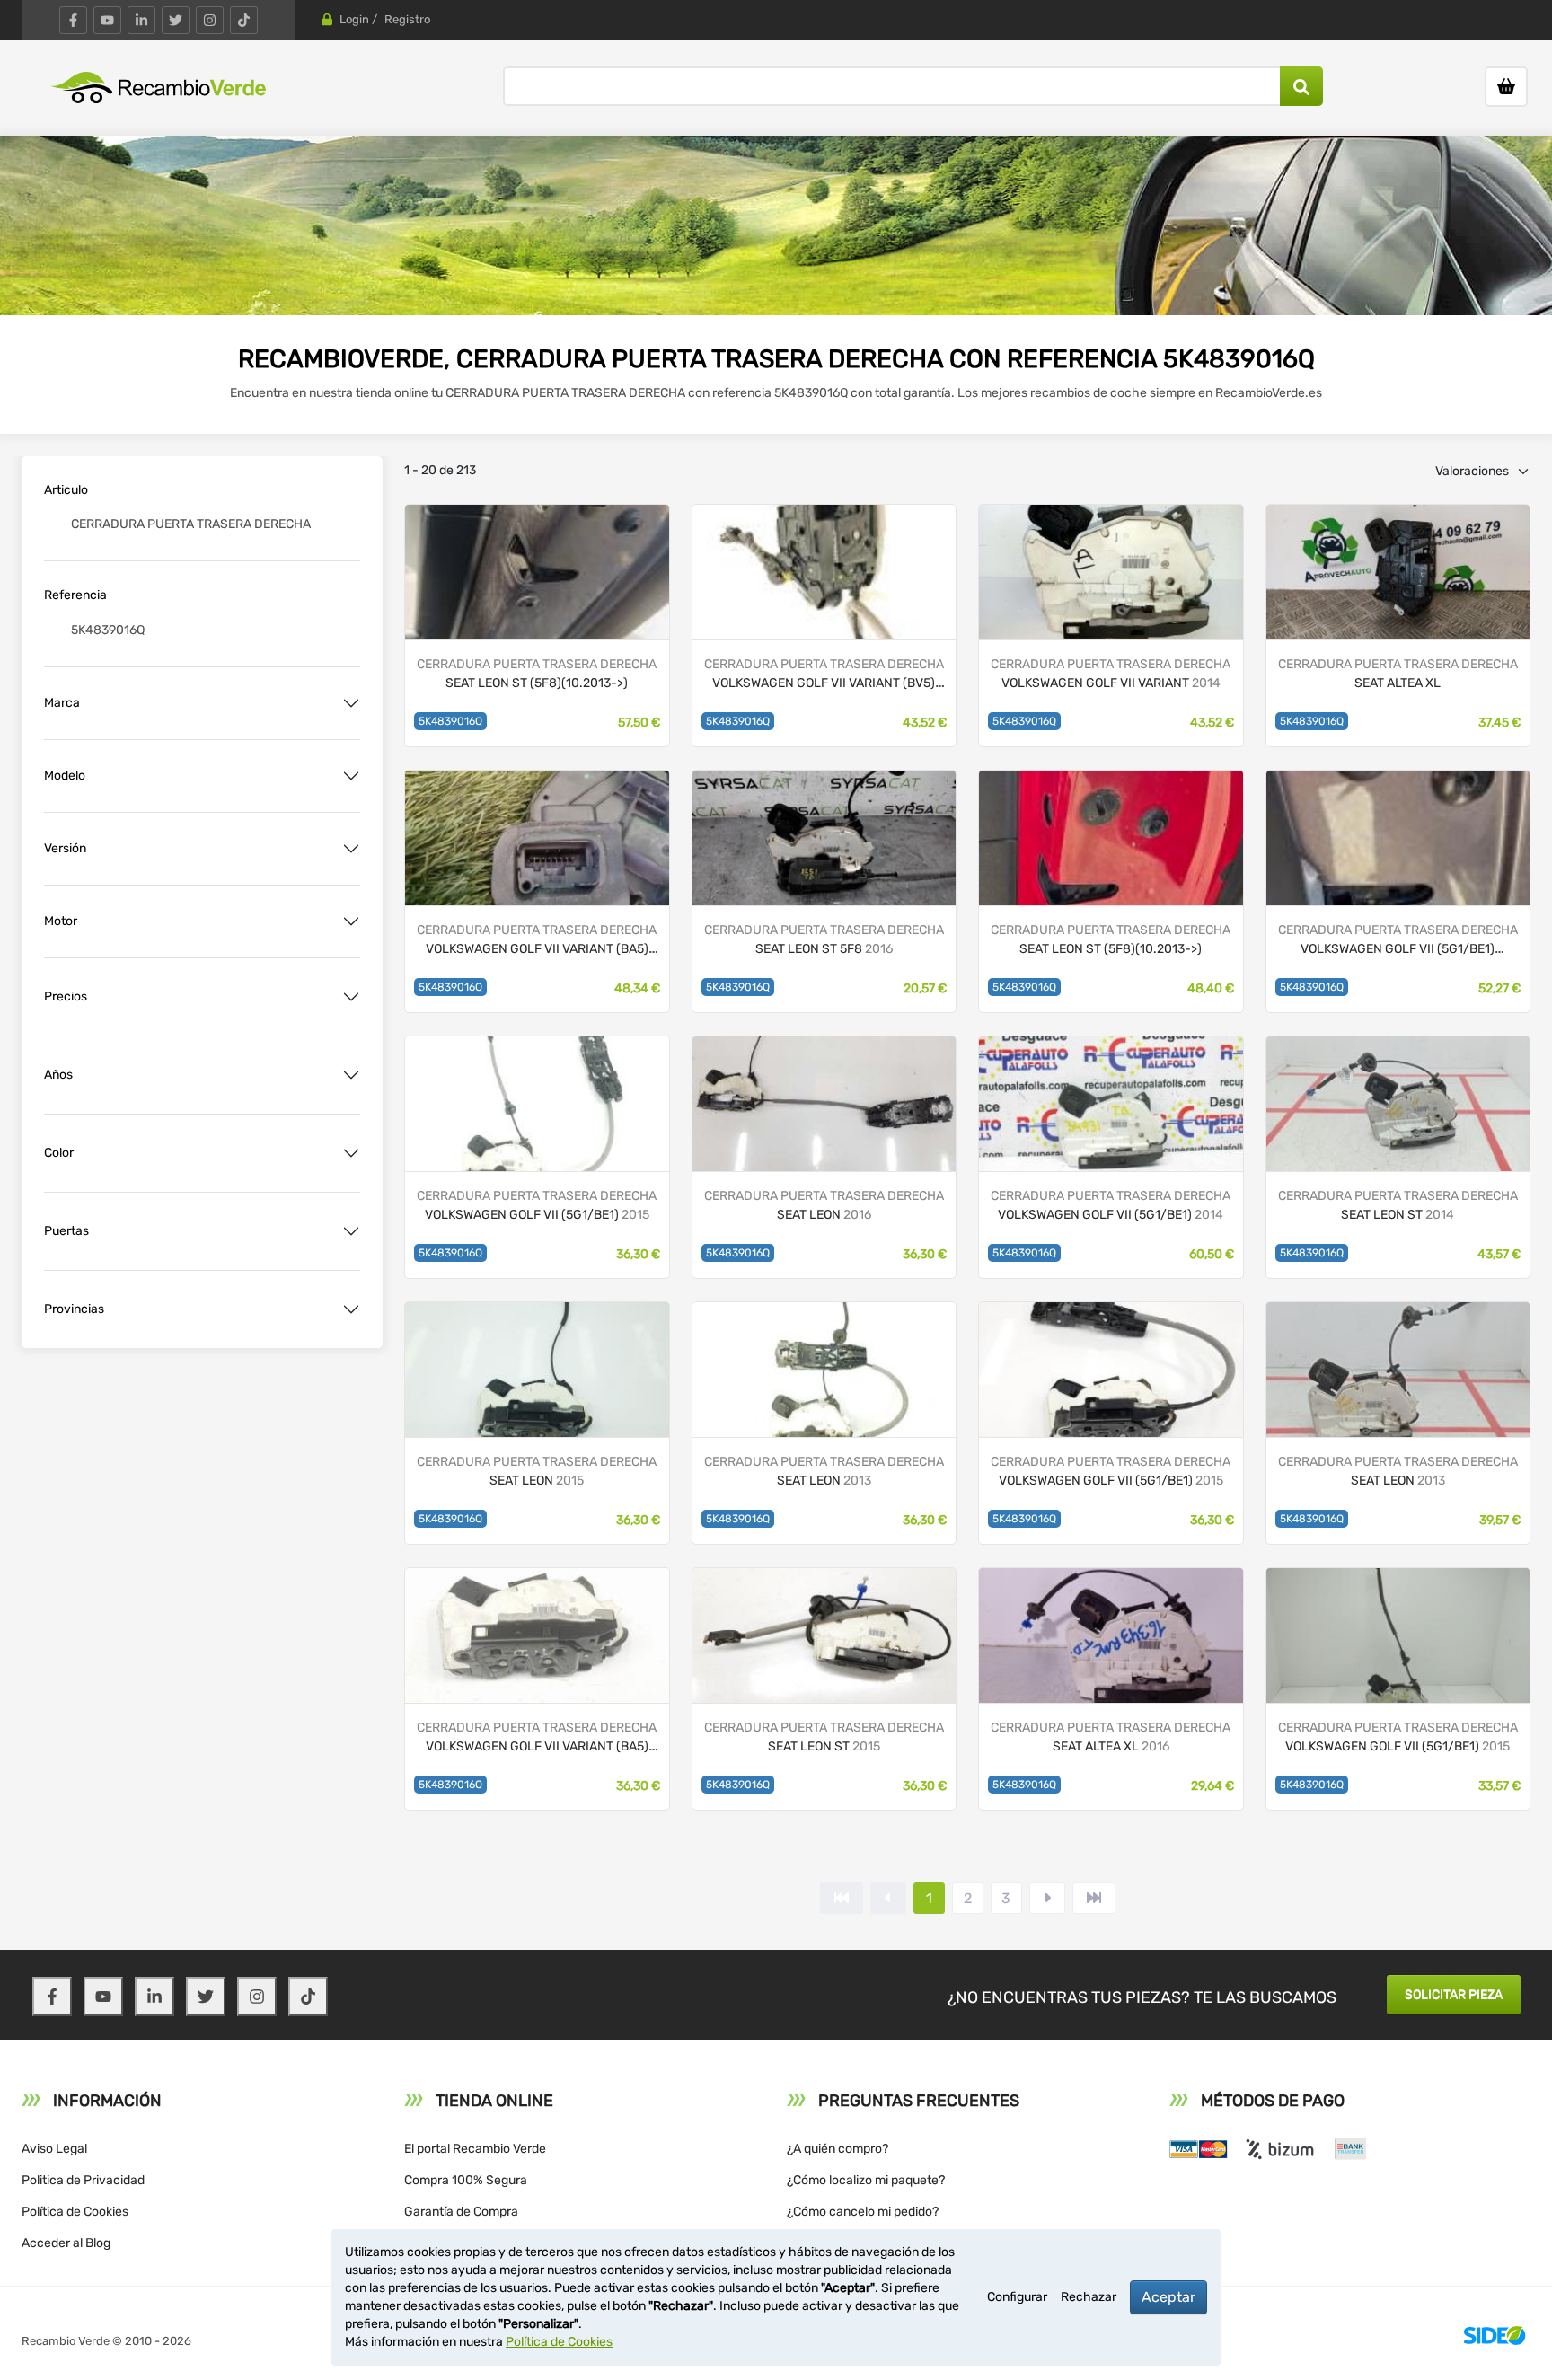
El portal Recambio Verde (475, 2149)
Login (354, 19)
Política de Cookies (75, 2212)
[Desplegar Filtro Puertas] (351, 1231)
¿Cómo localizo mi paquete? (866, 2180)
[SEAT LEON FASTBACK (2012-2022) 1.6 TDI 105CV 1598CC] (824, 1368)
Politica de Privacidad (83, 2180)
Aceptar (1168, 2297)
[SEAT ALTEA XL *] (1398, 571)
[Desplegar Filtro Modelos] (351, 776)
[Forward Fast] (1094, 1898)
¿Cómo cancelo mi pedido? (863, 2212)
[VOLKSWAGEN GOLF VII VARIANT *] (537, 837)
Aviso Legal (54, 2149)
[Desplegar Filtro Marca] (351, 703)
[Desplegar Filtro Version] (351, 849)
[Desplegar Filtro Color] (351, 1153)
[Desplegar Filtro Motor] (351, 921)
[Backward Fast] (842, 1898)
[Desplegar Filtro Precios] (351, 997)
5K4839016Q (450, 721)
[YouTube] (107, 20)
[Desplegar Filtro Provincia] (351, 1309)
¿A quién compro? (838, 2149)
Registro (407, 19)
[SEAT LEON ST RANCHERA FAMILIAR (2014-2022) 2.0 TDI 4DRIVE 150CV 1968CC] (1398, 1102)
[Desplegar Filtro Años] (351, 1075)
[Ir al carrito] (1506, 87)
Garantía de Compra (461, 2212)
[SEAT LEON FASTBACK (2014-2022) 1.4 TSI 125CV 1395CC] (537, 1368)
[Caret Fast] (888, 1898)
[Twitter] (176, 20)
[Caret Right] (1047, 1898)
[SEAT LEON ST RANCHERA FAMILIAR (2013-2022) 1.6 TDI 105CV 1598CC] (824, 1634)
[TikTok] (244, 20)
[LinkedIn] (141, 20)
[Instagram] (210, 20)
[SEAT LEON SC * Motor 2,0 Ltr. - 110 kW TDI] (537, 571)
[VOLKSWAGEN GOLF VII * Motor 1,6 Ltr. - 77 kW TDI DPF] (1398, 837)
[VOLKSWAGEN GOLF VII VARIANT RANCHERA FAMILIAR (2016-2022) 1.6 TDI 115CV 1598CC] (1111, 571)
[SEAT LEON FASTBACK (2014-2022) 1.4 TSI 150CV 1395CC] (824, 1102)
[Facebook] (73, 20)
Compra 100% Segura (466, 2180)
